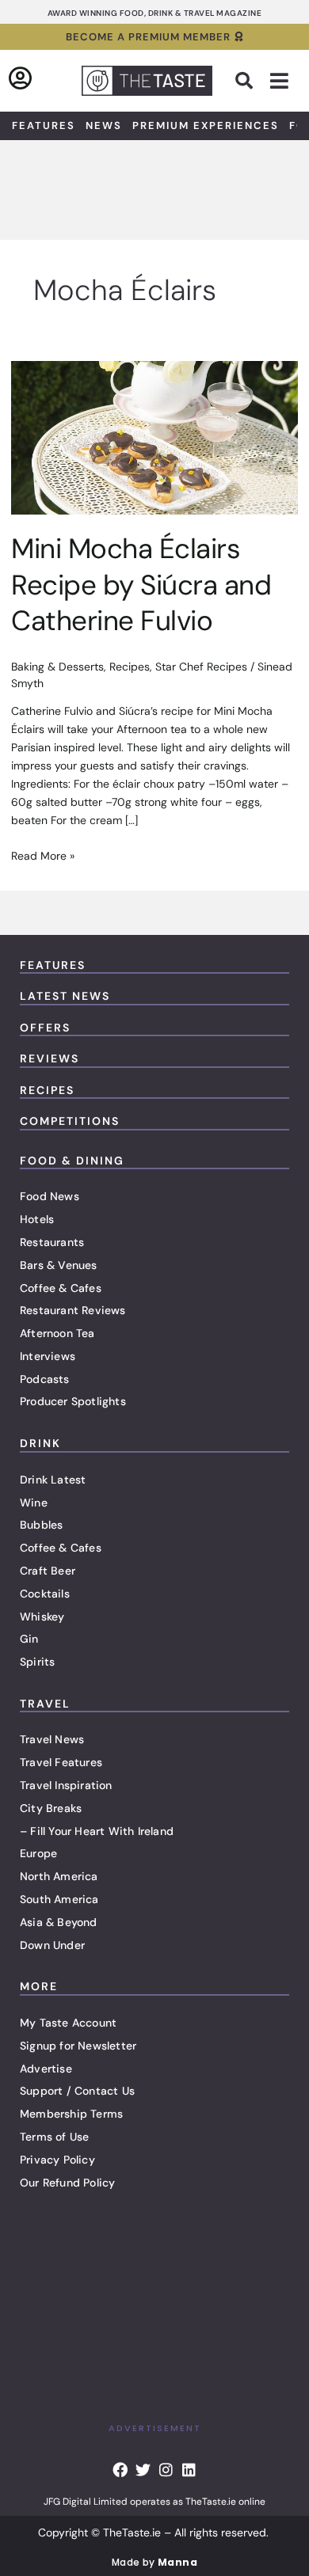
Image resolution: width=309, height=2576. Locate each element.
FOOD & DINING (72, 1161)
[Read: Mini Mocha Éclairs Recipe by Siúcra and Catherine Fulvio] (154, 437)
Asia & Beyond (59, 1922)
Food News (50, 1196)
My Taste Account (68, 2023)
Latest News (65, 996)
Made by (154, 2562)
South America (59, 1899)
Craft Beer (48, 1571)
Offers (45, 1028)
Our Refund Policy (67, 2183)
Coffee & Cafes (61, 1288)
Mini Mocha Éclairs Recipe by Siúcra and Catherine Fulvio (141, 585)
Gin (29, 1639)
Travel (45, 1704)
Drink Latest (53, 1480)
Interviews (48, 1356)
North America (59, 1876)
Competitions (70, 1121)
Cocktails (45, 1594)
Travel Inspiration (66, 1785)
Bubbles (41, 1525)
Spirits (37, 1662)
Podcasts (45, 1379)
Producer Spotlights (73, 1401)
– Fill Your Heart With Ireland (97, 1831)
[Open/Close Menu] (279, 81)
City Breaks (51, 1808)
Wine (34, 1503)
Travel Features (61, 1762)
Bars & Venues (59, 1265)
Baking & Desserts (57, 667)
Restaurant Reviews (73, 1310)
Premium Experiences (206, 125)
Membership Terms (71, 2114)
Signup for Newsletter (78, 2046)
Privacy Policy (57, 2160)
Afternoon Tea (57, 1333)
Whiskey (42, 1617)
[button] (244, 81)
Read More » (43, 855)
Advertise (46, 2069)
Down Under (52, 1945)
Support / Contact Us (77, 2091)
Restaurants (52, 1242)
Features (44, 125)
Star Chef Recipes (201, 667)
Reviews (50, 1058)
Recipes (130, 667)
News (104, 125)
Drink (40, 1443)
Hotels (37, 1219)
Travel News (52, 1739)
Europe (38, 1853)
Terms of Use (54, 2137)
